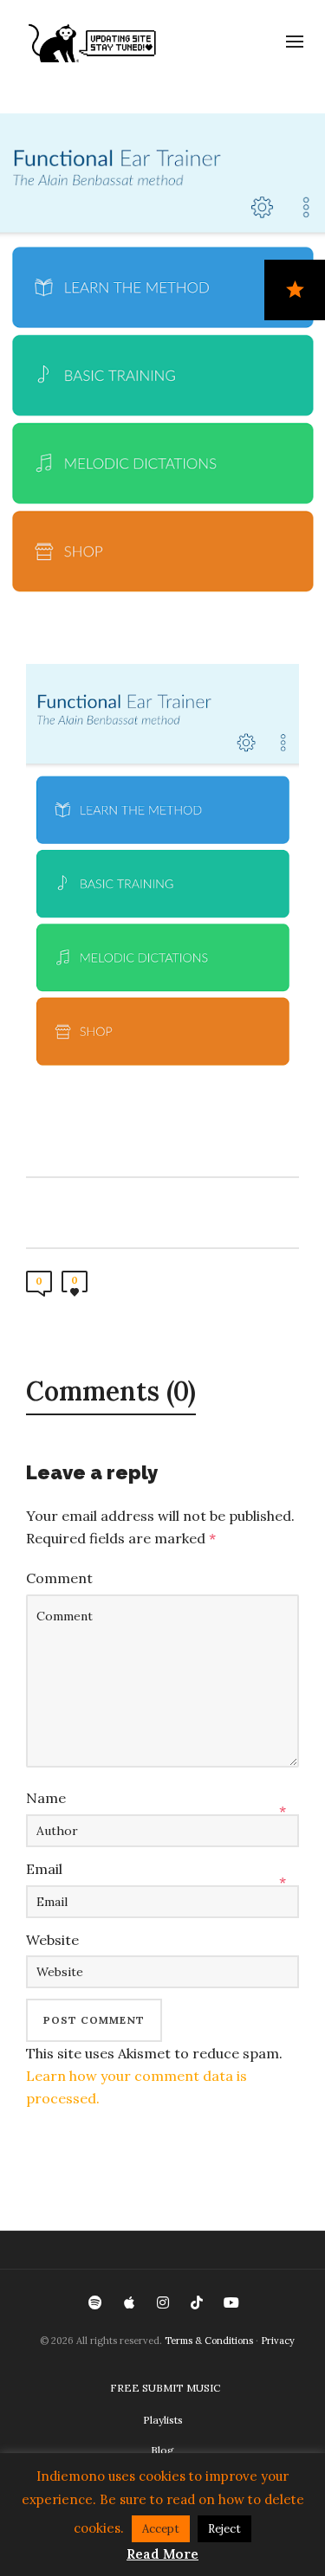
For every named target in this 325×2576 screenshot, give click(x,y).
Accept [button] (161, 2529)
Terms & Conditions (209, 2341)
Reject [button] (224, 2529)
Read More (162, 2554)
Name (46, 1798)
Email (44, 1869)
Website (52, 1940)
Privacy (278, 2341)
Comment (59, 1578)
